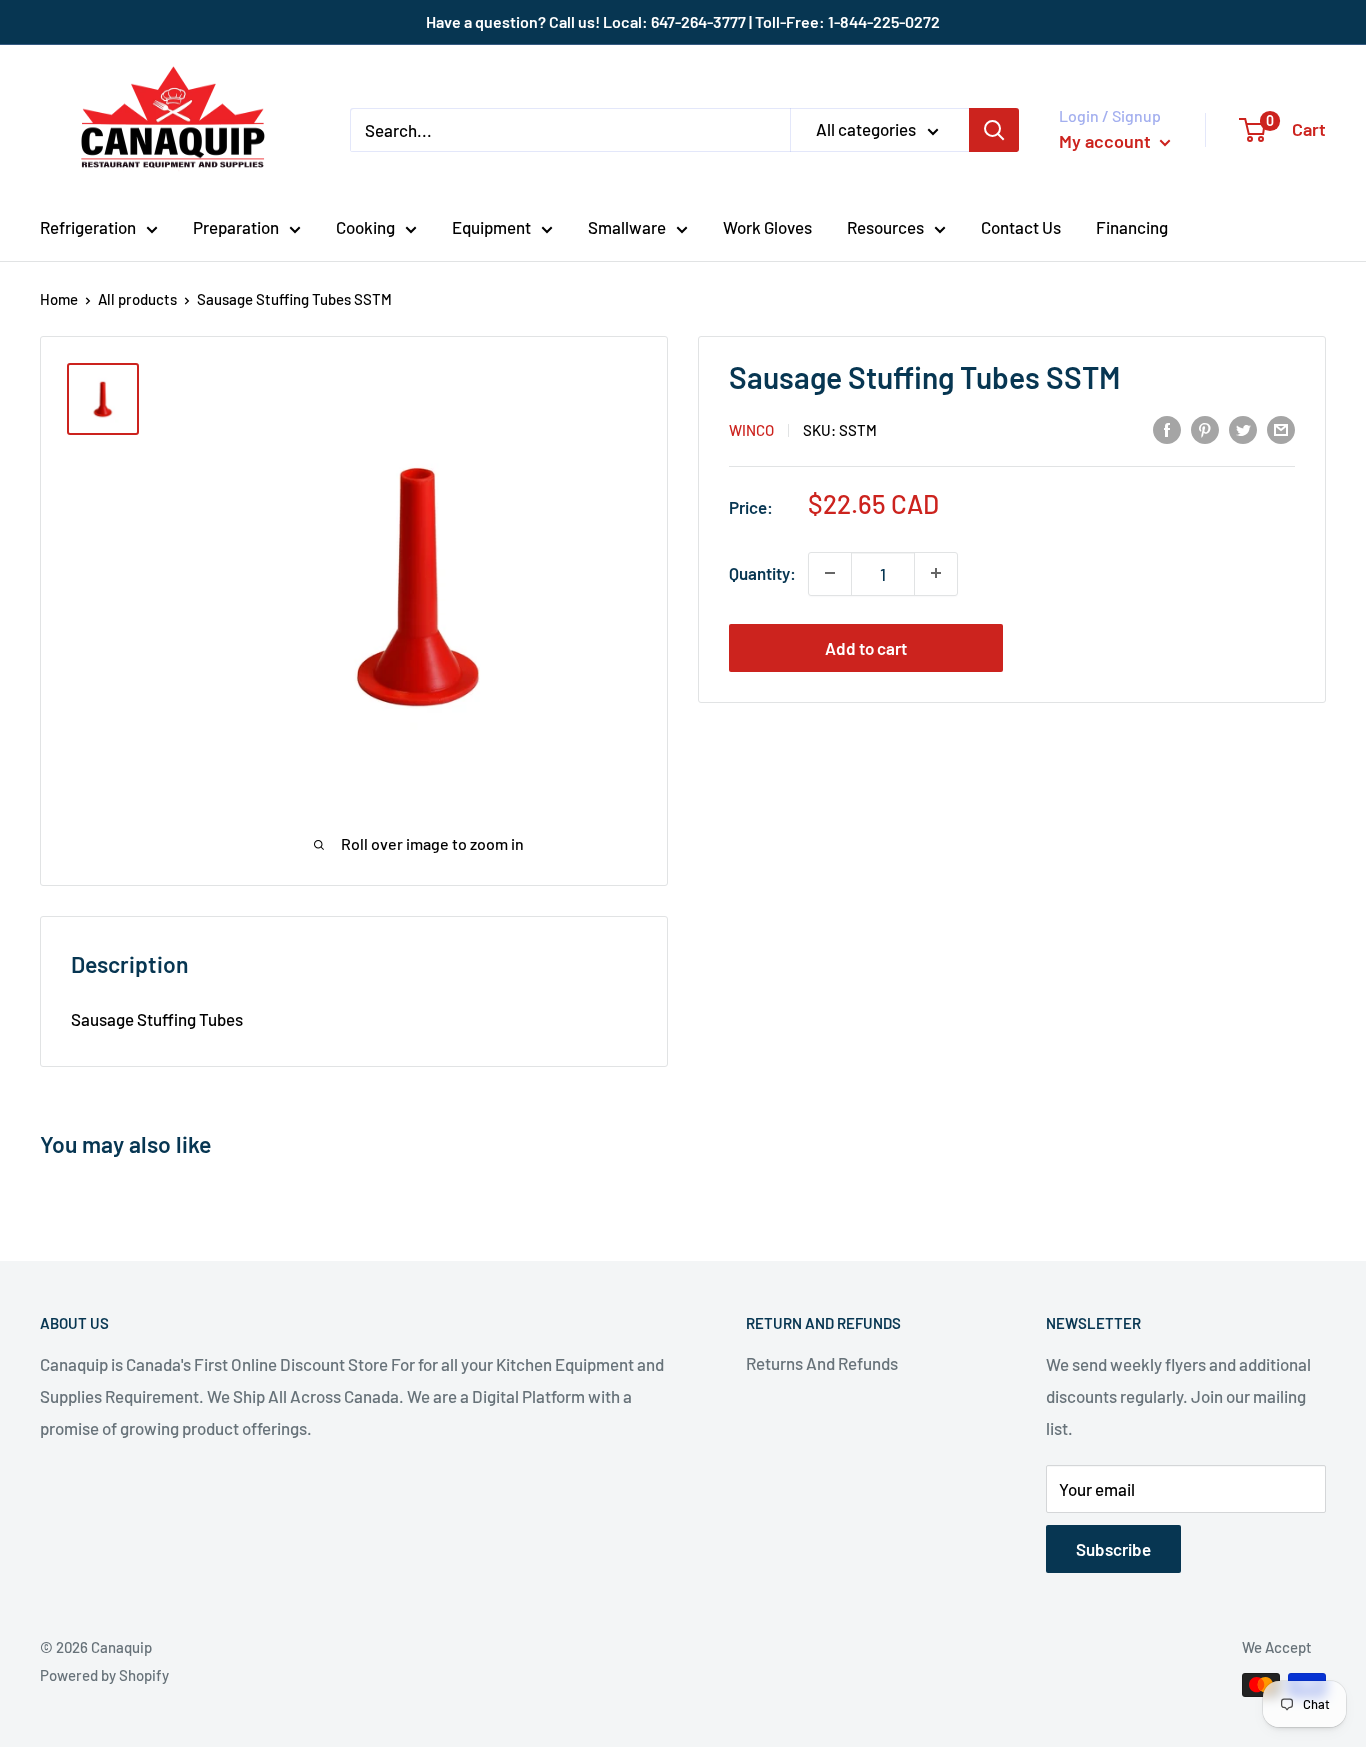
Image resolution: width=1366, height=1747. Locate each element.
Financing (1132, 227)
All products (137, 299)
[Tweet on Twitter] (1243, 428)
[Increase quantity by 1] (936, 573)
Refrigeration (88, 227)
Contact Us (1021, 227)
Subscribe (1113, 1549)
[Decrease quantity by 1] (830, 573)
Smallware (627, 227)
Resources (885, 227)
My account (1107, 141)
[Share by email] (1281, 428)
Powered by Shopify (104, 1675)
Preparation (236, 227)
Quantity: (762, 573)
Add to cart (866, 647)
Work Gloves (767, 227)
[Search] (994, 130)
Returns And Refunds (822, 1363)
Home (59, 299)
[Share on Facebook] (1167, 428)
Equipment (491, 227)
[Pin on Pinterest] (1205, 428)
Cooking (365, 227)
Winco (751, 430)
